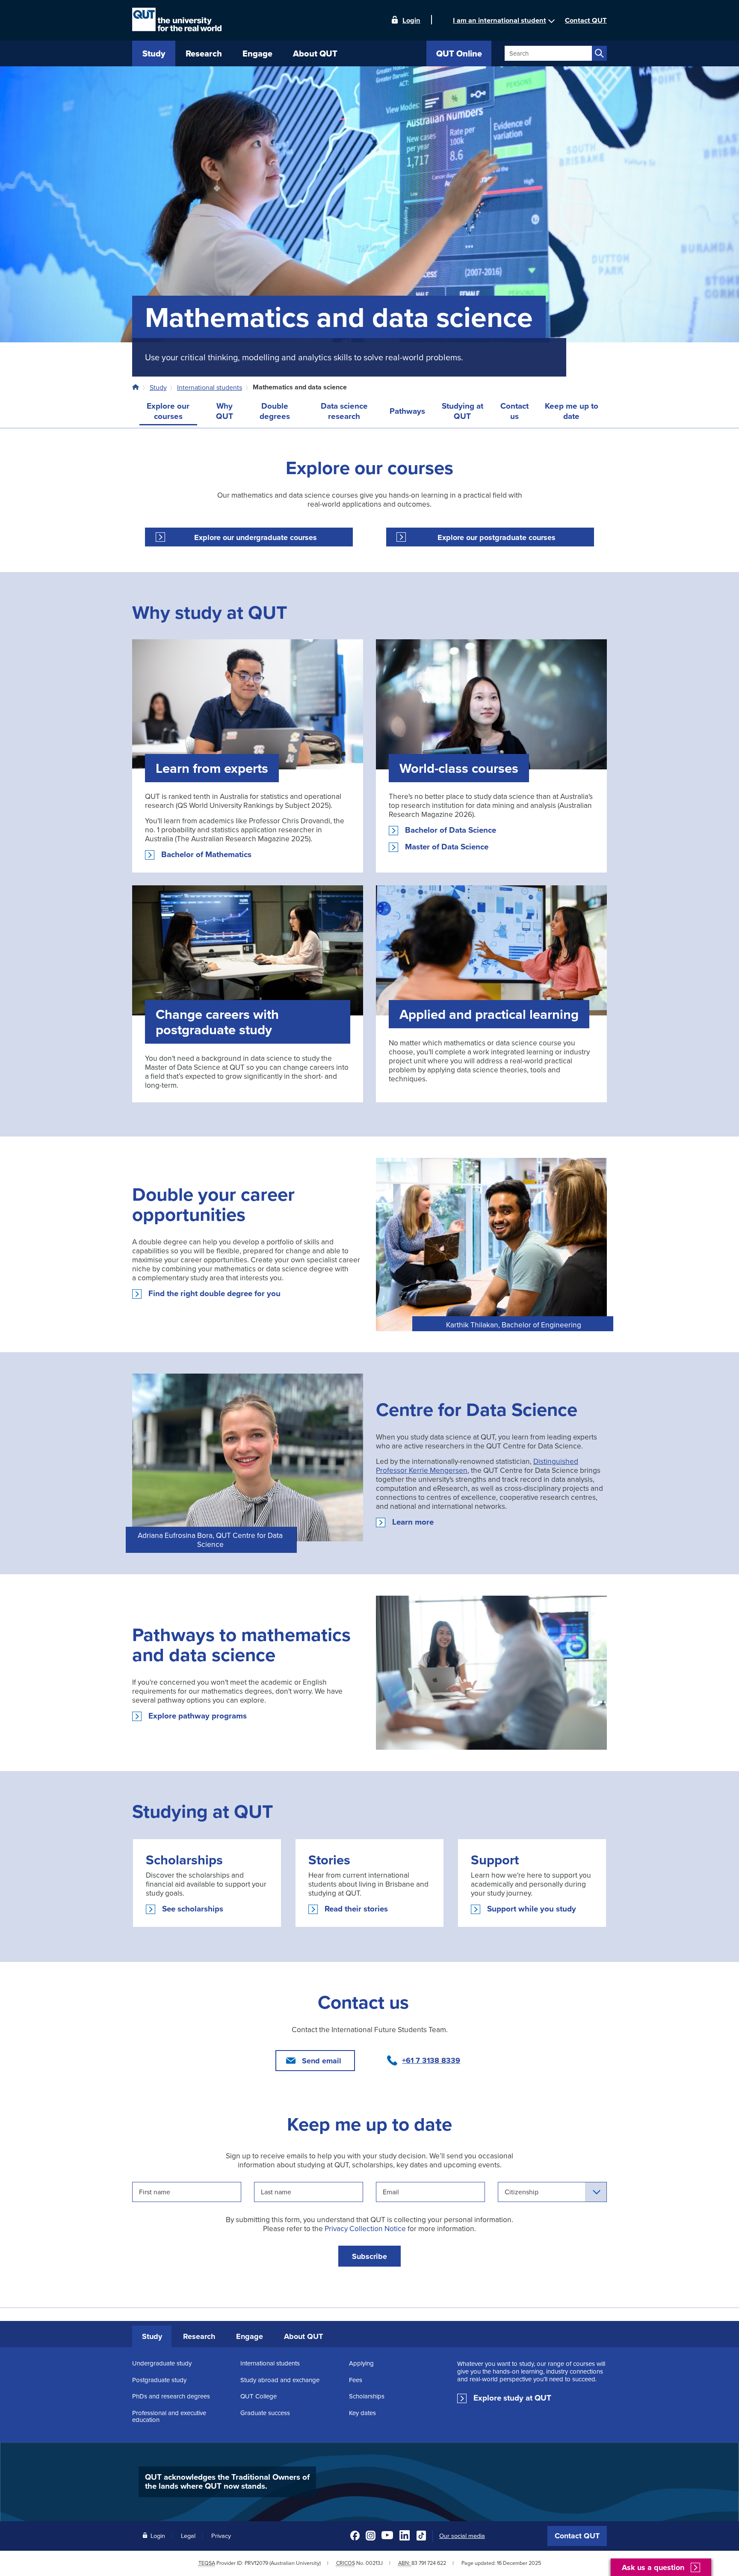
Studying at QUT (463, 411)
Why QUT (225, 411)
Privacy (221, 2536)
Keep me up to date (572, 411)
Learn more (413, 1522)
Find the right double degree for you (214, 1294)
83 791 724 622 (429, 2563)
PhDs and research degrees (171, 2396)
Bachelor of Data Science (451, 830)
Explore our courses (168, 411)
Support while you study (532, 1909)
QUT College (259, 2396)
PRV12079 (256, 2563)
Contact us (514, 411)
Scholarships (367, 2396)
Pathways (407, 411)
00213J (374, 2563)
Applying (361, 2363)
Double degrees (275, 411)
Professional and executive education (169, 2416)
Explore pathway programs (198, 1716)
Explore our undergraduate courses (256, 537)
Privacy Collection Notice (365, 2228)
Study (158, 387)
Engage (250, 2336)
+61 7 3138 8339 (431, 2060)
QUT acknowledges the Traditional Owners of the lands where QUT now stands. (227, 2481)
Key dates (362, 2413)
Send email (322, 2061)
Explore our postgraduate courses (497, 537)
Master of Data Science (447, 847)
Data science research (344, 411)
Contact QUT (577, 2536)
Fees (356, 2380)
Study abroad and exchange (280, 2380)
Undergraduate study (162, 2363)
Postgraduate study (159, 2380)
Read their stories (356, 1909)
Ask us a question (653, 2568)
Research (199, 2336)
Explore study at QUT (512, 2398)
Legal (188, 2536)
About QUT (303, 2336)
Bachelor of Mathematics (206, 855)
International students (210, 387)
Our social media (462, 2536)
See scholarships (193, 1909)
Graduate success (265, 2413)
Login (411, 20)
